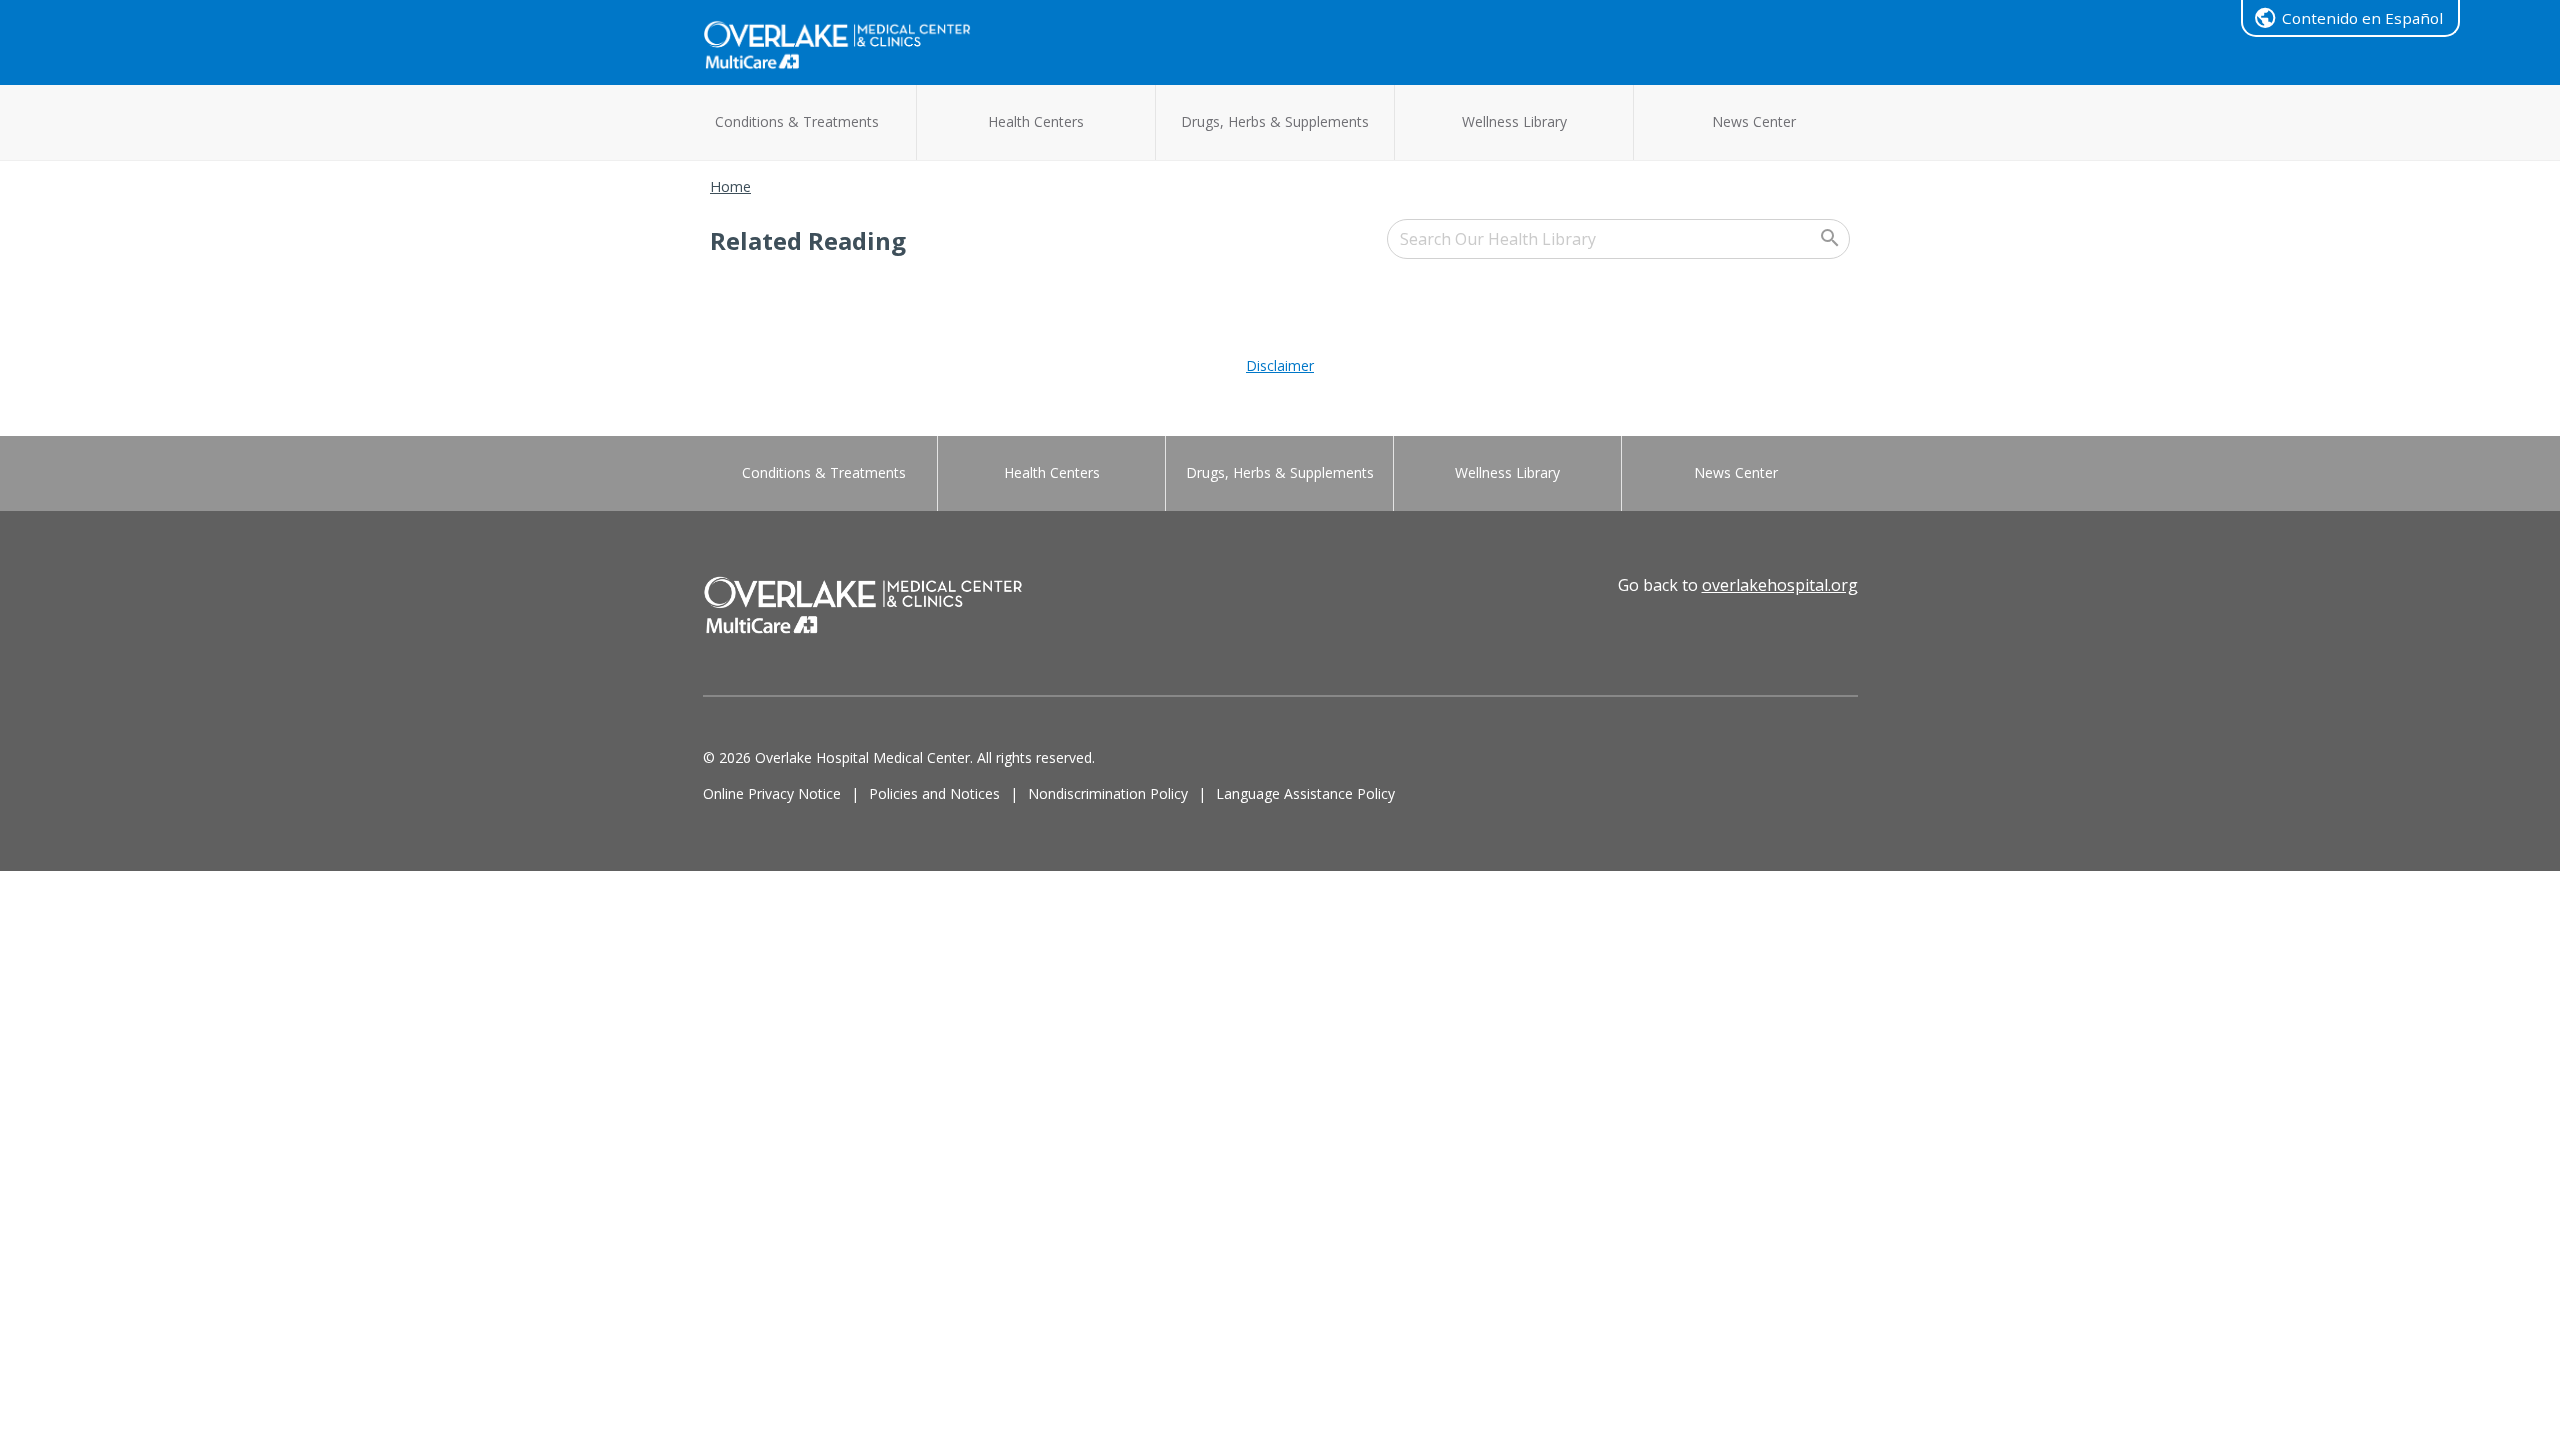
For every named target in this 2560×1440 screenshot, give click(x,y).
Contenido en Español (2362, 18)
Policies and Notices (934, 793)
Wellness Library (1514, 121)
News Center (1754, 121)
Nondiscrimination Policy (1108, 793)
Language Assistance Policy (1305, 793)
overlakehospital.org (1780, 585)
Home (730, 186)
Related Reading (808, 240)
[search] (1618, 239)
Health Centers (1036, 121)
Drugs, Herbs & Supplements (1275, 121)
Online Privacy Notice (772, 793)
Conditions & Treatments (797, 121)
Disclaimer (1280, 365)
